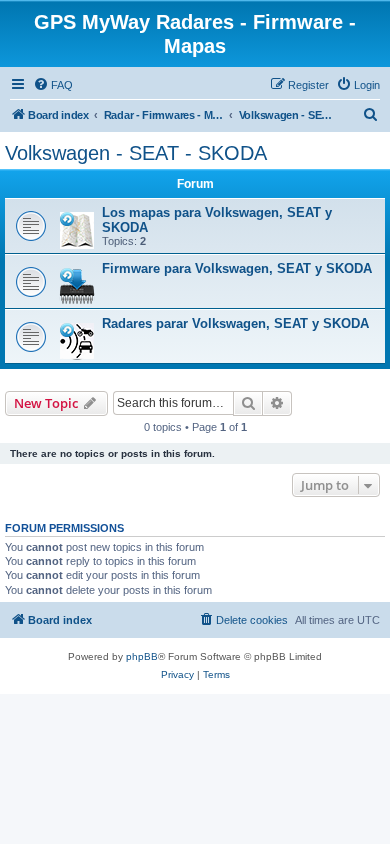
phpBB (142, 656)
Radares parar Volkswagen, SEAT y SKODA (235, 323)
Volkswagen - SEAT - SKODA (136, 153)
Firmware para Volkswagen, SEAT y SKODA (237, 268)
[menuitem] (53, 85)
